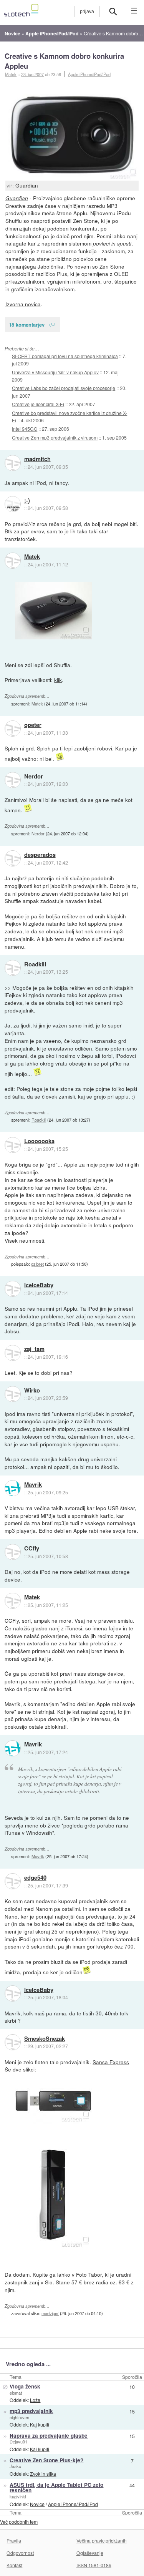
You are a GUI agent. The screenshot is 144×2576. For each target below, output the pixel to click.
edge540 (35, 1878)
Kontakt (14, 2565)
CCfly (32, 1549)
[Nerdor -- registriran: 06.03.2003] (13, 780)
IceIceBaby (39, 1285)
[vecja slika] (53, 611)
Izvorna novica (23, 304)
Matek (32, 557)
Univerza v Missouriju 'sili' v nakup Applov (55, 372)
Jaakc (15, 2466)
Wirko (32, 1391)
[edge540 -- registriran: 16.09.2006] (13, 1881)
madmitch (37, 459)
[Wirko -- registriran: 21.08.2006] (13, 1394)
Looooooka (39, 1141)
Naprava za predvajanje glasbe (49, 2436)
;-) (27, 501)
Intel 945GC (25, 429)
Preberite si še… (22, 348)
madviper (50, 2313)
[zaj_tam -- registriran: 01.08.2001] (13, 1353)
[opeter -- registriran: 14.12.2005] (13, 729)
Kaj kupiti (40, 2424)
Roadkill (35, 964)
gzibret (37, 1264)
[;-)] (13, 504)
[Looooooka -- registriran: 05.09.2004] (13, 1145)
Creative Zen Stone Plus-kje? (46, 2460)
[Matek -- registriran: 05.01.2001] (13, 561)
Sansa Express (111, 2062)
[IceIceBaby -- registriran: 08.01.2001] (13, 1289)
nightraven (19, 2417)
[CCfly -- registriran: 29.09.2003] (13, 1552)
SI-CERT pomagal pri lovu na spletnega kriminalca (65, 356)
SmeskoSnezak (45, 2039)
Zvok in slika (43, 2474)
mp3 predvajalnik (31, 2411)
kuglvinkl (18, 2496)
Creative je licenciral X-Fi (38, 404)
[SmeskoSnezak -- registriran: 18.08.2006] (13, 2042)
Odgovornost (20, 2553)
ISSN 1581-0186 (94, 2565)
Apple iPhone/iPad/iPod (89, 74)
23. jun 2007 (32, 74)
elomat (16, 2393)
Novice (37, 2504)
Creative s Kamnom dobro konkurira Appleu (64, 61)
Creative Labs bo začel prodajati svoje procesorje (64, 388)
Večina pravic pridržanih (102, 2540)
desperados (40, 855)
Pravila (14, 2540)
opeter (33, 725)
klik (58, 680)
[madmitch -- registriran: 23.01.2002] (13, 463)
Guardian (27, 185)
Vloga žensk (25, 2386)
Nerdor (34, 777)
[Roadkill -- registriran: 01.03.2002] (13, 968)
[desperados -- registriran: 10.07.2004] (13, 858)
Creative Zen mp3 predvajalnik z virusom (55, 437)
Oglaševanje (90, 2553)
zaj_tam (34, 1349)
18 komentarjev (27, 324)
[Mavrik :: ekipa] (13, 1488)
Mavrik (33, 1485)
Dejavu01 (18, 2442)
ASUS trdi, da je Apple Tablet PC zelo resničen (56, 2488)
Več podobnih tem (19, 2522)
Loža (35, 2400)
